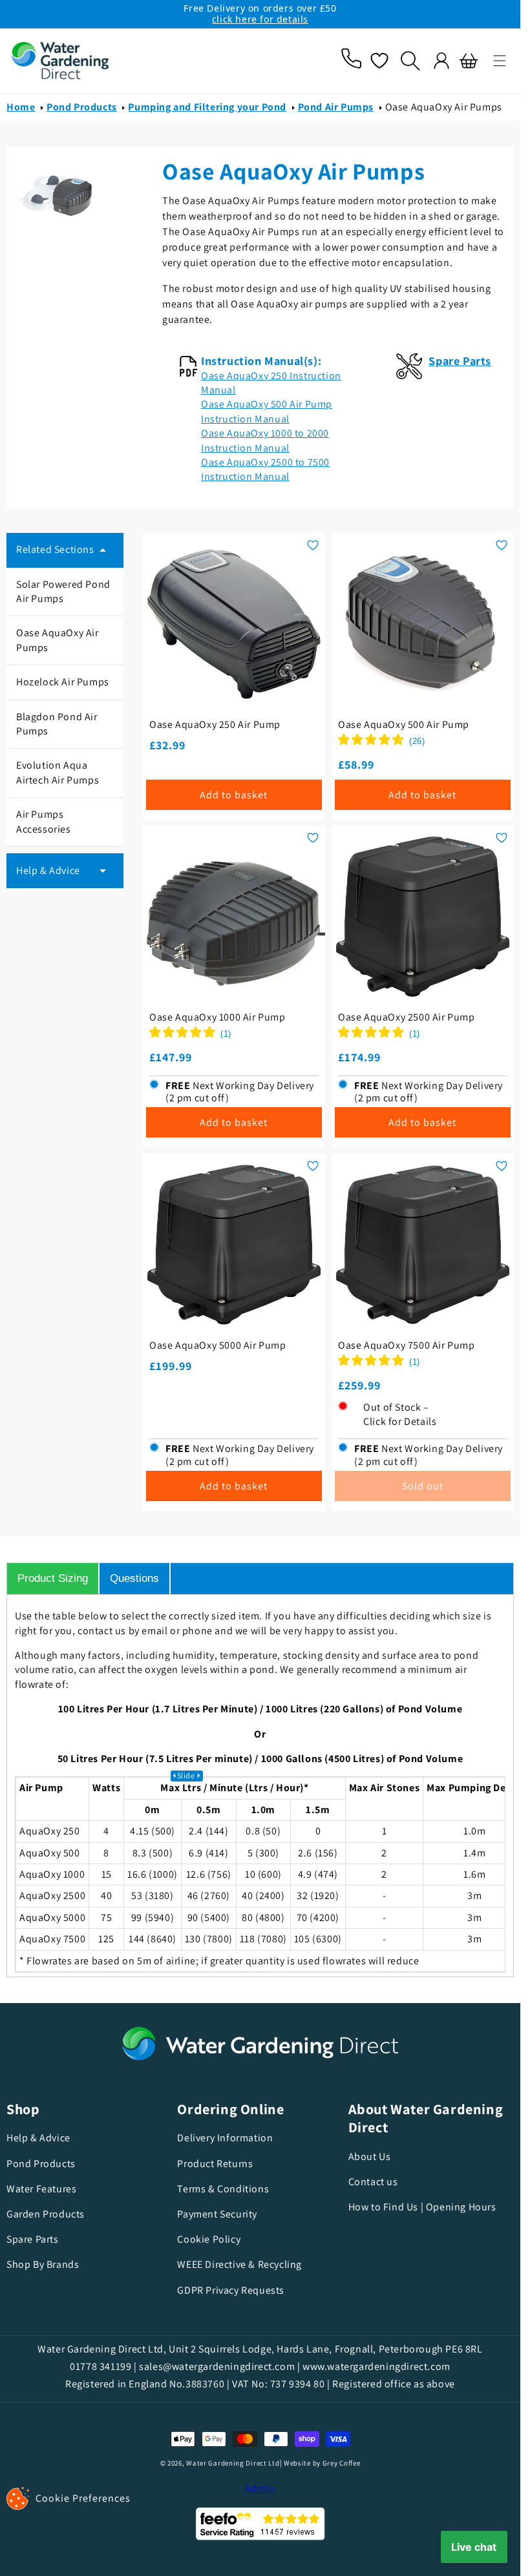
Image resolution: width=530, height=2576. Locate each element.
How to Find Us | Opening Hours (422, 2207)
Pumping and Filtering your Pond (207, 107)
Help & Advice (38, 2138)
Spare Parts (33, 2239)
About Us (370, 2157)
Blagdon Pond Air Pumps (57, 724)
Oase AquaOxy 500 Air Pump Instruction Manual (267, 411)
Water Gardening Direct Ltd (233, 2463)
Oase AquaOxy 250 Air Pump (215, 725)
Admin (260, 2488)
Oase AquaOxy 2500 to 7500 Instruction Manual (265, 469)
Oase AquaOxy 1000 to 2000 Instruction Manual (265, 440)
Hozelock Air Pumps (63, 682)
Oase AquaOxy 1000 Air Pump (217, 1017)
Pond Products (82, 107)
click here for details (260, 19)
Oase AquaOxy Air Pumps (444, 107)
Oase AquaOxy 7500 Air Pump (407, 1345)
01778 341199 (101, 2366)
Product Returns (215, 2164)
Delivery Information (225, 2138)
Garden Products (46, 2214)
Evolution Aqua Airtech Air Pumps (58, 772)
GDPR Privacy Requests (231, 2290)
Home (21, 107)
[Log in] (441, 61)
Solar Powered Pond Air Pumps (63, 591)
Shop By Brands (43, 2264)
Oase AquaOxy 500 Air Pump (404, 725)
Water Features (41, 2189)
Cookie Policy (209, 2239)
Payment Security (217, 2214)
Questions (134, 1578)
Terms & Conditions (223, 2189)
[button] (500, 61)
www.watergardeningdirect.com (376, 2366)
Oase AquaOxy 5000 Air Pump (218, 1345)
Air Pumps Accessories (44, 821)
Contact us (373, 2182)
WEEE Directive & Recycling (239, 2264)
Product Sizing (53, 1578)
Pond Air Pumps (336, 107)
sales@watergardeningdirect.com (217, 2366)
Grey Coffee (342, 2463)
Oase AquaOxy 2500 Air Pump (407, 1017)
